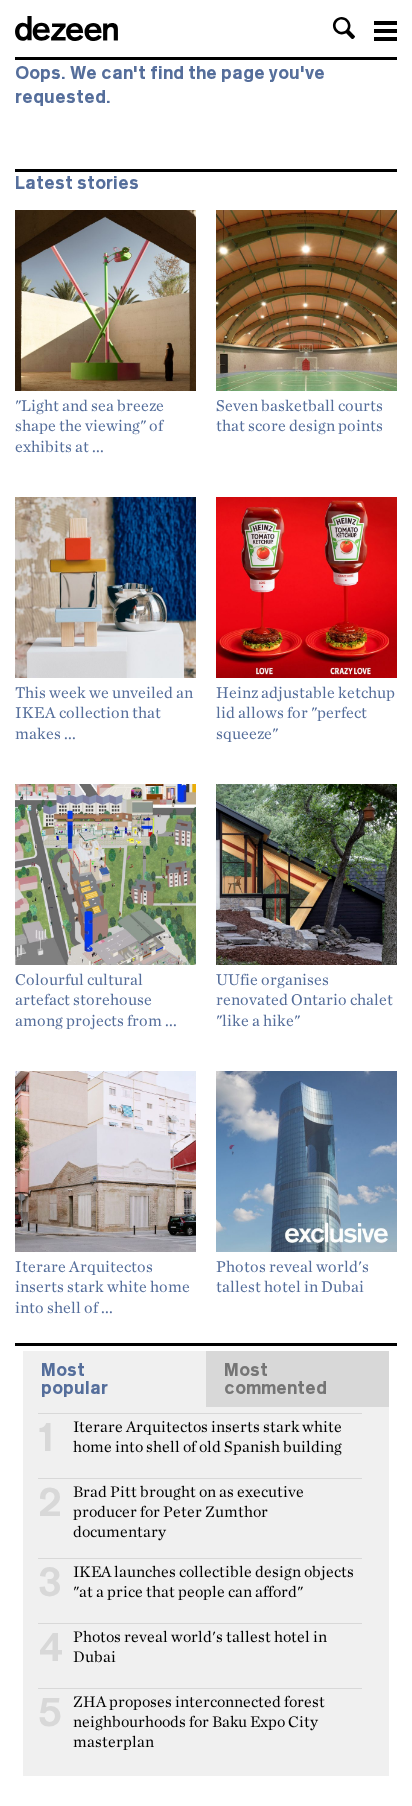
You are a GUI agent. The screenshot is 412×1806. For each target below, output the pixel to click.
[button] (344, 28)
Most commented (275, 1379)
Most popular (74, 1379)
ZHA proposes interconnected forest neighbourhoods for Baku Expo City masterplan (199, 1710)
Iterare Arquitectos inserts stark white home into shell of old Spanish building (207, 1435)
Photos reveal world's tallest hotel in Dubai (200, 1645)
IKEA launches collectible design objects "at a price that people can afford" (213, 1580)
